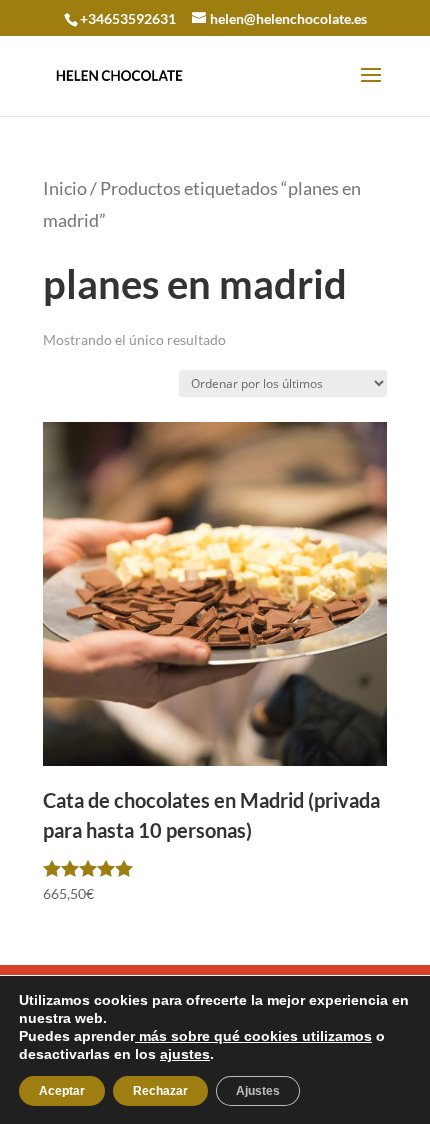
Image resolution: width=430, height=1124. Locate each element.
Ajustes (258, 1091)
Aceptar (62, 1091)
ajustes (185, 1054)
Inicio (65, 188)
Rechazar (160, 1091)
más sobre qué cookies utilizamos (253, 1036)
